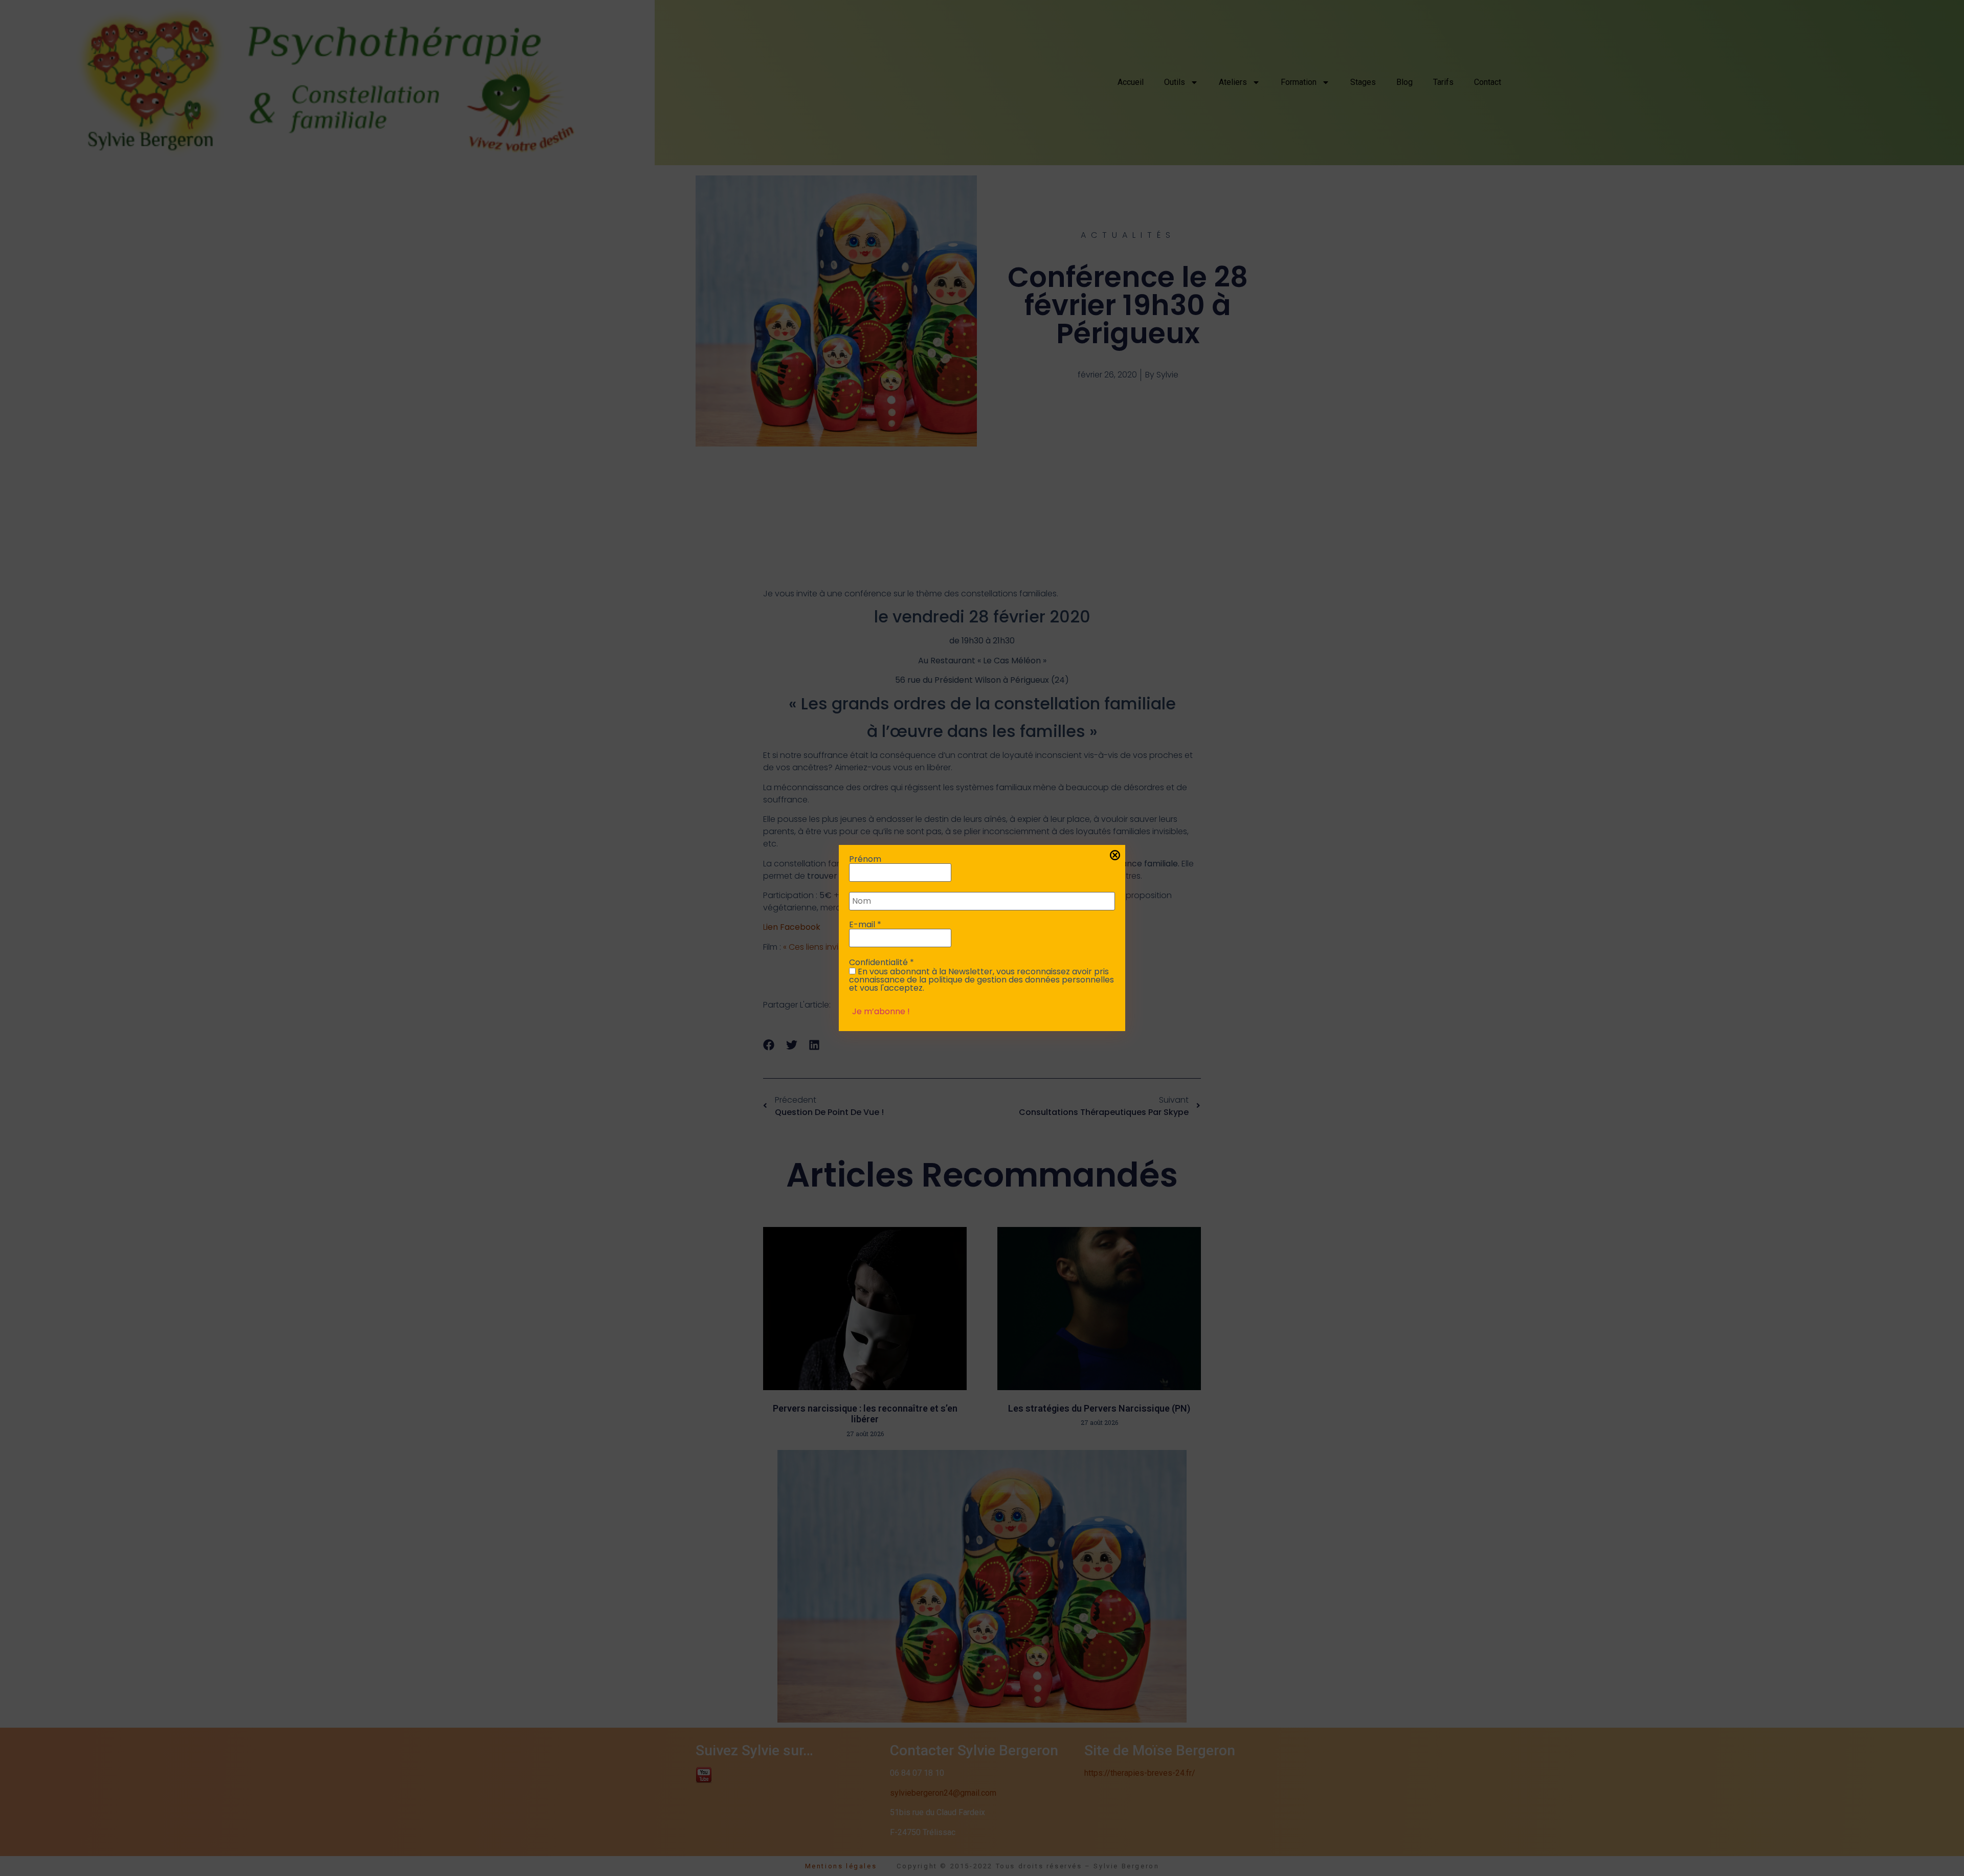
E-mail (865, 925)
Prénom (865, 859)
